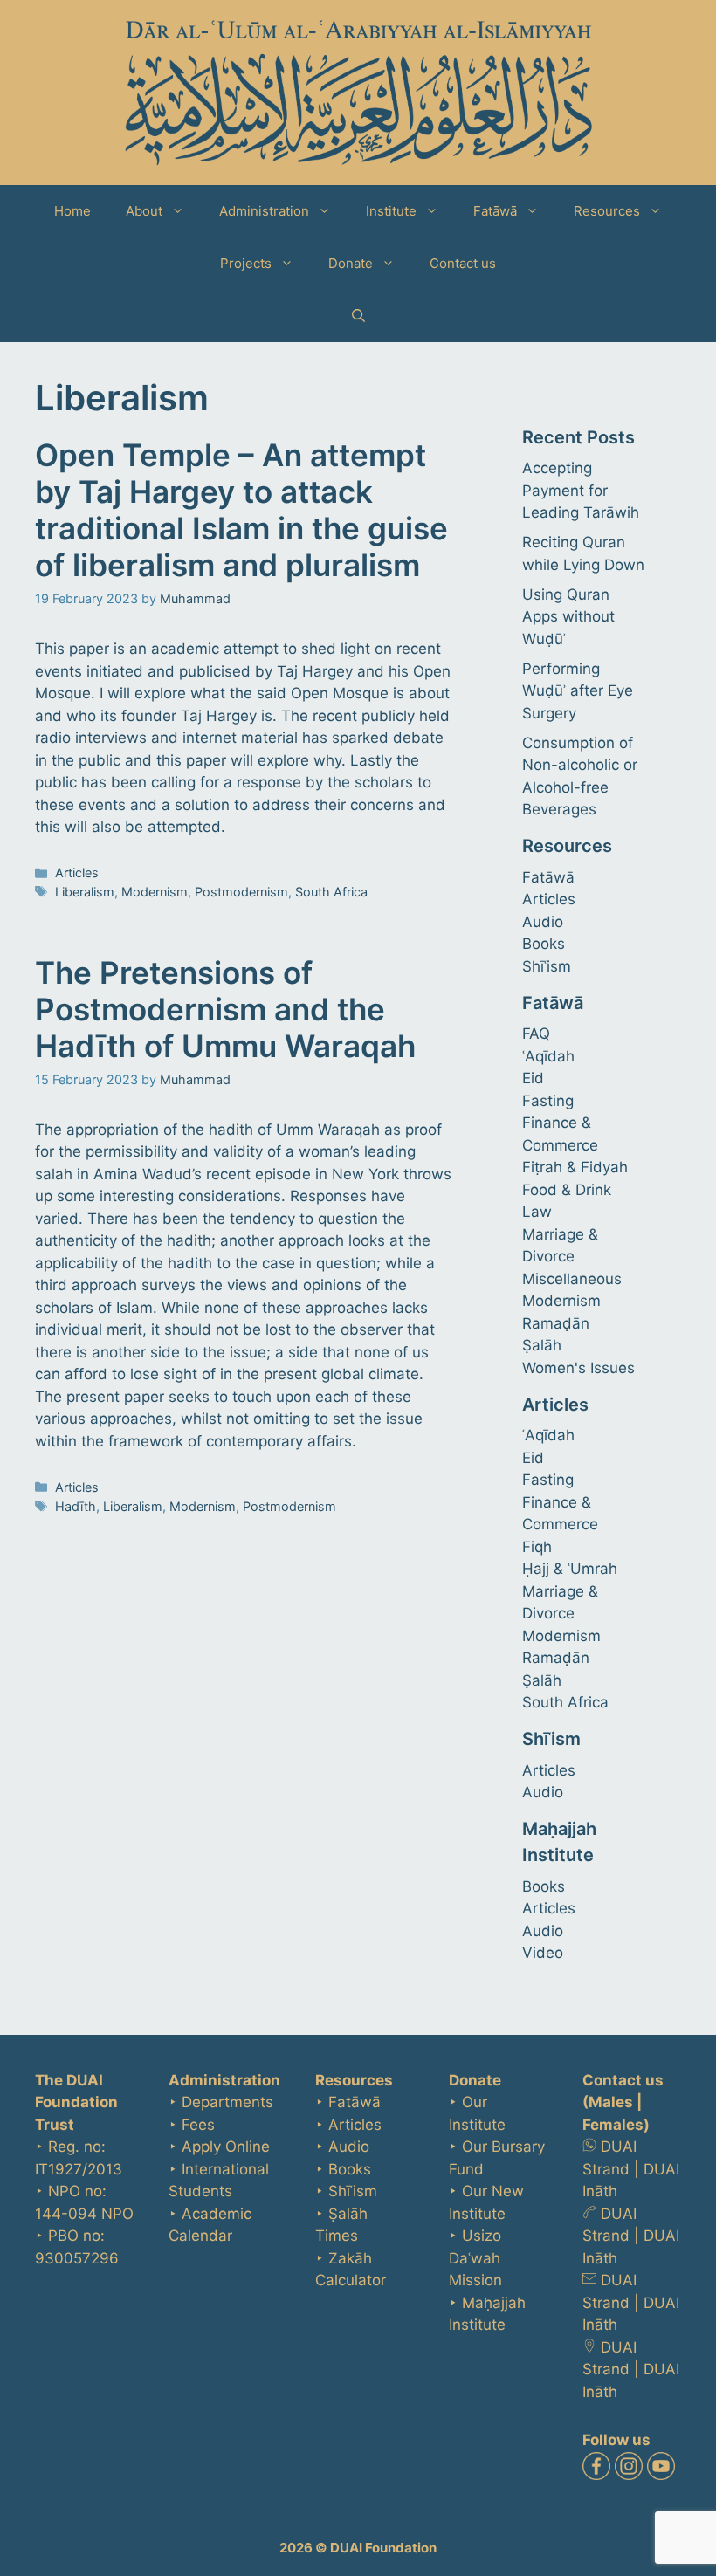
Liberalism (85, 892)
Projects (246, 263)
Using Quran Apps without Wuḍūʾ (568, 617)
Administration (264, 211)
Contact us (463, 263)
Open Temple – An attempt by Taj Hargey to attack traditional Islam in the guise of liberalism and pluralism (241, 510)
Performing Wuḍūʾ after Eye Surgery (578, 691)
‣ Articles (348, 2125)
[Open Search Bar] (358, 316)
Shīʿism (547, 966)
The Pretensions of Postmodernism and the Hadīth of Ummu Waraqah (225, 1009)
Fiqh (537, 1547)
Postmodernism (241, 892)
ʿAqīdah (548, 1056)
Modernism (155, 892)
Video (543, 1953)
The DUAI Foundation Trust (76, 2102)
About (144, 211)
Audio (543, 922)
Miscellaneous (572, 1279)
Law (537, 1212)
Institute (391, 211)
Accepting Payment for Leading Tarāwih (581, 490)
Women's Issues (578, 1368)
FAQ (536, 1034)
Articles (77, 872)
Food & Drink (567, 1190)
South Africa (331, 892)
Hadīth (76, 1506)
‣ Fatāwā (348, 2102)
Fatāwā (495, 211)
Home (72, 211)
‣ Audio (342, 2147)
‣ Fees (192, 2125)
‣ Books (343, 2169)
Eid (533, 1078)
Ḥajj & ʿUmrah (570, 1569)
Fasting (548, 1101)
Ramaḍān (556, 1323)
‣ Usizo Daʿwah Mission (475, 2258)
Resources (607, 211)
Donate (351, 263)
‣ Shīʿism (346, 2191)
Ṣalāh (542, 1345)
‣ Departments (221, 2102)
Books (544, 944)
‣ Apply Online (219, 2147)
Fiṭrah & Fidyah (575, 1167)
